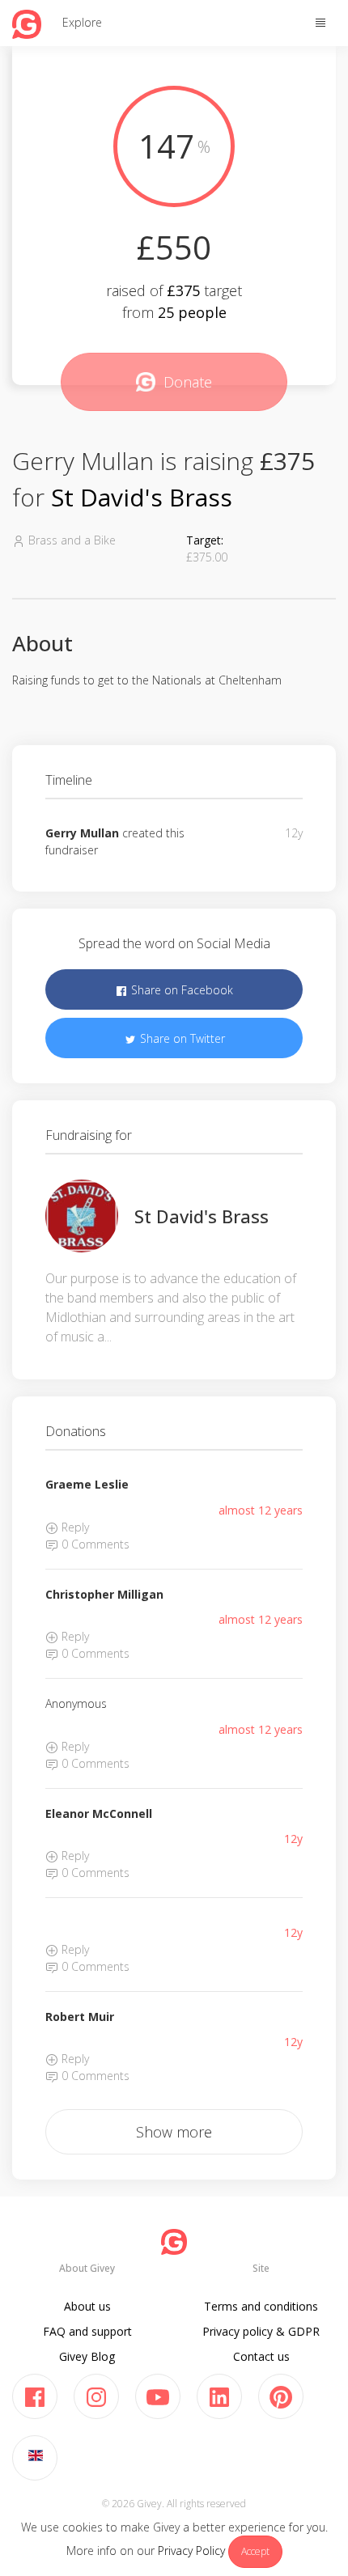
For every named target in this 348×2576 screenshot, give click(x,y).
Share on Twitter (181, 1038)
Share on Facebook (180, 990)
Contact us (261, 2356)
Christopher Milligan (104, 1594)
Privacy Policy (191, 2551)
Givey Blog (87, 2356)
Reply (74, 1527)
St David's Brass (142, 497)
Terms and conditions (261, 2306)
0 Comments (94, 1544)
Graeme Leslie (87, 1484)
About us (87, 2306)
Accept (255, 2551)
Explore (82, 22)
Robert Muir (80, 2017)
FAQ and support (87, 2331)
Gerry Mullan (82, 833)
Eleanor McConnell (99, 1813)
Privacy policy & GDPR (261, 2331)
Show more (174, 2132)
